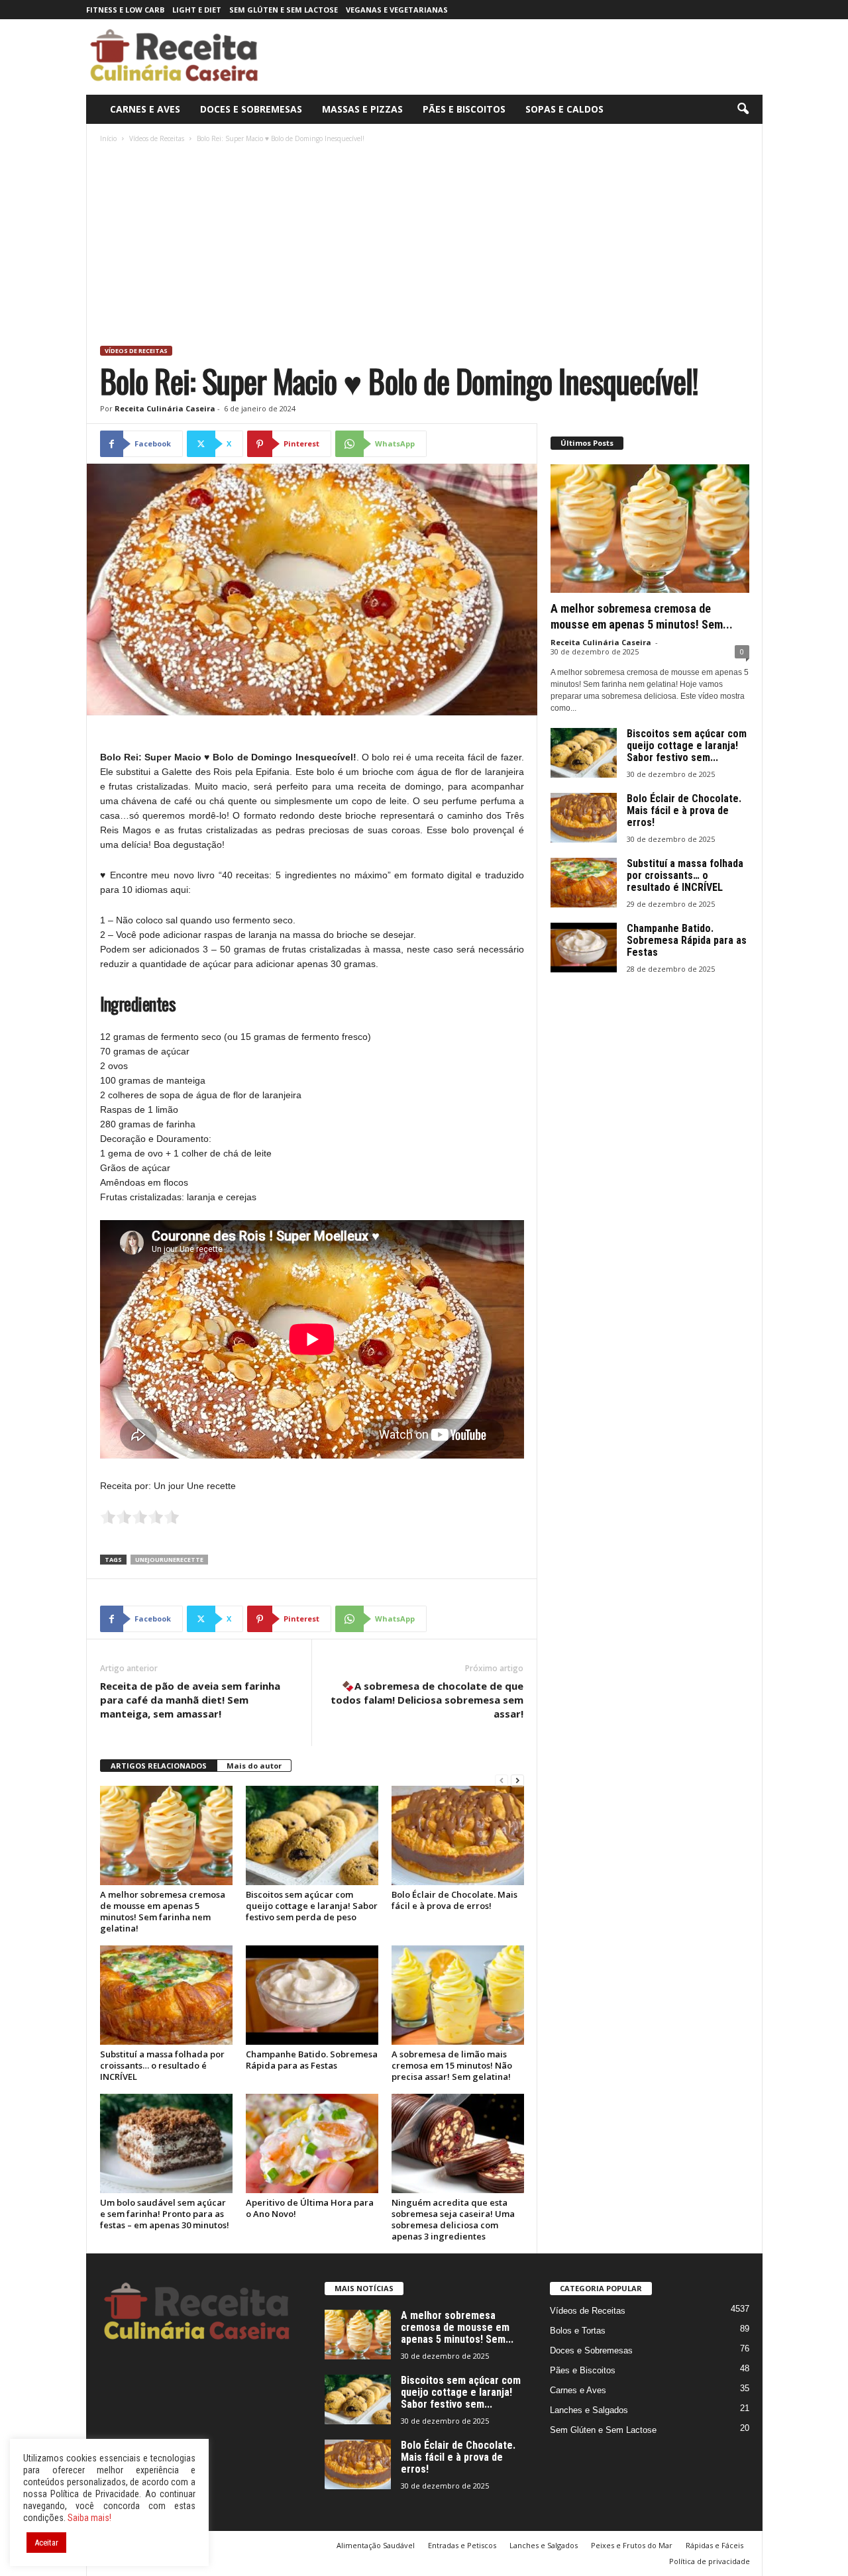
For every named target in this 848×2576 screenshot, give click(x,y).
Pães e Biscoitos (464, 109)
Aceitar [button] (46, 2543)
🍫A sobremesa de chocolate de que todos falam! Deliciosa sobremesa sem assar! (427, 1700)
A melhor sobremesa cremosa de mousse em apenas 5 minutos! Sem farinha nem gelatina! (163, 1911)
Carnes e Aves (145, 109)
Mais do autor (254, 1766)
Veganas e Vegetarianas (397, 10)
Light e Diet (197, 10)
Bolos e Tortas (578, 2331)
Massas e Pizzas (362, 109)
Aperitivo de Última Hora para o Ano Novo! (310, 2208)
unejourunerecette (169, 1560)
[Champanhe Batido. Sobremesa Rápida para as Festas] (312, 1995)
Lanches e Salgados (589, 2410)
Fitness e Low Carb (125, 10)
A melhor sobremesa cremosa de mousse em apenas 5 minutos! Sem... (457, 2327)
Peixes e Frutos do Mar (632, 2545)
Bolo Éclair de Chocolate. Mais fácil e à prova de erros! (454, 1900)
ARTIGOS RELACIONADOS (159, 1766)
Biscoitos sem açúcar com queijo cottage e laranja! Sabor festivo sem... (687, 746)
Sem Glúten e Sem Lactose (284, 10)
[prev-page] (502, 1781)
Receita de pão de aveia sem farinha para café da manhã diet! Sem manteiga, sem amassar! (190, 1700)
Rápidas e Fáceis (715, 2545)
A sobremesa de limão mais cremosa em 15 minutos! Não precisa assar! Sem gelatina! (452, 2065)
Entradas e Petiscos (462, 2545)
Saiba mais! (89, 2518)
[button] (743, 109)
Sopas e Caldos (564, 109)
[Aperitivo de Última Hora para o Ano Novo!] (312, 2143)
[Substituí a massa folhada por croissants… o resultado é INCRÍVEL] (166, 1995)
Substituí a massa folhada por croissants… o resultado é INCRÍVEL (162, 2065)
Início (108, 138)
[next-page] (517, 1781)
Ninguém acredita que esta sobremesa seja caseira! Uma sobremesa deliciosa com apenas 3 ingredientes (453, 2219)
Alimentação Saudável (376, 2545)
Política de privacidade (710, 2561)
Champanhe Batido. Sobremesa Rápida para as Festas (312, 2060)
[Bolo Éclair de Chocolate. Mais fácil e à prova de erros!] (458, 1835)
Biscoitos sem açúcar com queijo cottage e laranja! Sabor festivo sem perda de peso (312, 1906)
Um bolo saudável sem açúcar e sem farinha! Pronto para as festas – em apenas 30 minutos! (165, 2214)
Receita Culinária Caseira (165, 408)
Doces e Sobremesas (251, 109)
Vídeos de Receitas (157, 138)
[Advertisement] (425, 246)
